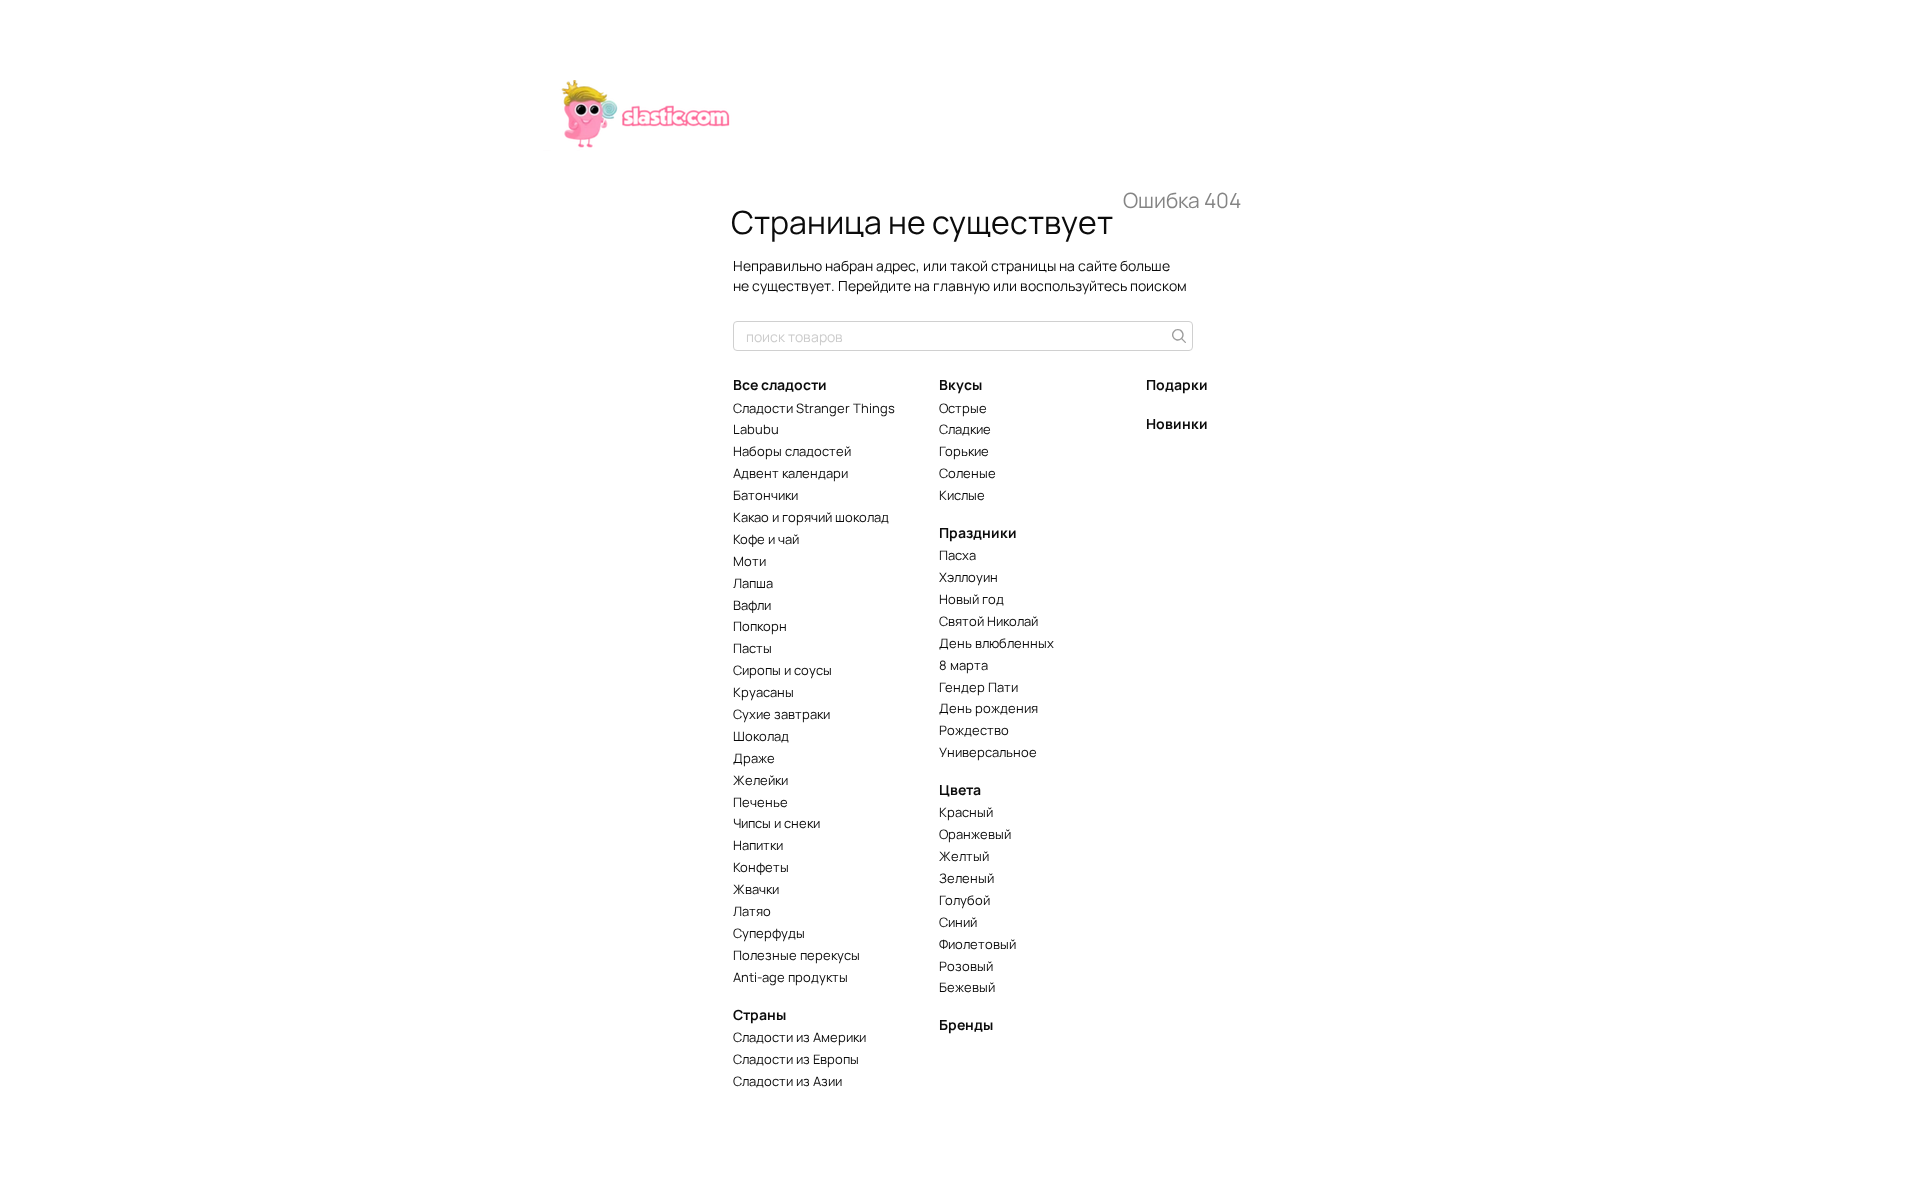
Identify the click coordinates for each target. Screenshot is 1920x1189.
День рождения (988, 708)
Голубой (964, 900)
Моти (749, 561)
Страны (759, 1014)
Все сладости (780, 384)
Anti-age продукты (790, 977)
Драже (754, 758)
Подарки (1177, 384)
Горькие (964, 451)
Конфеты (761, 867)
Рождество (974, 730)
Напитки (758, 845)
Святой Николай (988, 621)
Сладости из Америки (799, 1037)
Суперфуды (769, 933)
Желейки (760, 780)
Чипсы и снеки (776, 823)
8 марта (963, 665)
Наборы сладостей (792, 451)
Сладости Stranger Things (814, 408)
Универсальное (988, 752)
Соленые (967, 473)
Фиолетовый (977, 944)
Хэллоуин (968, 577)
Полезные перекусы (796, 955)
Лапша (753, 583)
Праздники (978, 532)
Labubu (756, 429)
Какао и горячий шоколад (811, 517)
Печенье (760, 802)
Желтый (964, 856)
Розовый (966, 966)
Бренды (966, 1024)
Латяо (752, 911)
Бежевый (967, 987)
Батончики (765, 495)
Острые (963, 408)
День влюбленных (996, 643)
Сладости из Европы (796, 1059)
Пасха (957, 555)
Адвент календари (790, 473)
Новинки (1177, 423)
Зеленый (966, 878)
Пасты (752, 648)
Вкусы (960, 384)
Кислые (962, 495)
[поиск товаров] (1177, 336)
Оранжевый (975, 834)
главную (961, 285)
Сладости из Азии (787, 1081)
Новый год (971, 599)
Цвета (960, 789)
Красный (966, 812)
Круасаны (763, 692)
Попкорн (760, 626)
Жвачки (756, 889)
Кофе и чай (766, 539)
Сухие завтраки (781, 714)
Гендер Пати (978, 687)
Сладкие (965, 429)
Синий (958, 922)
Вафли (752, 605)
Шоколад (761, 736)
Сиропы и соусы (782, 670)
